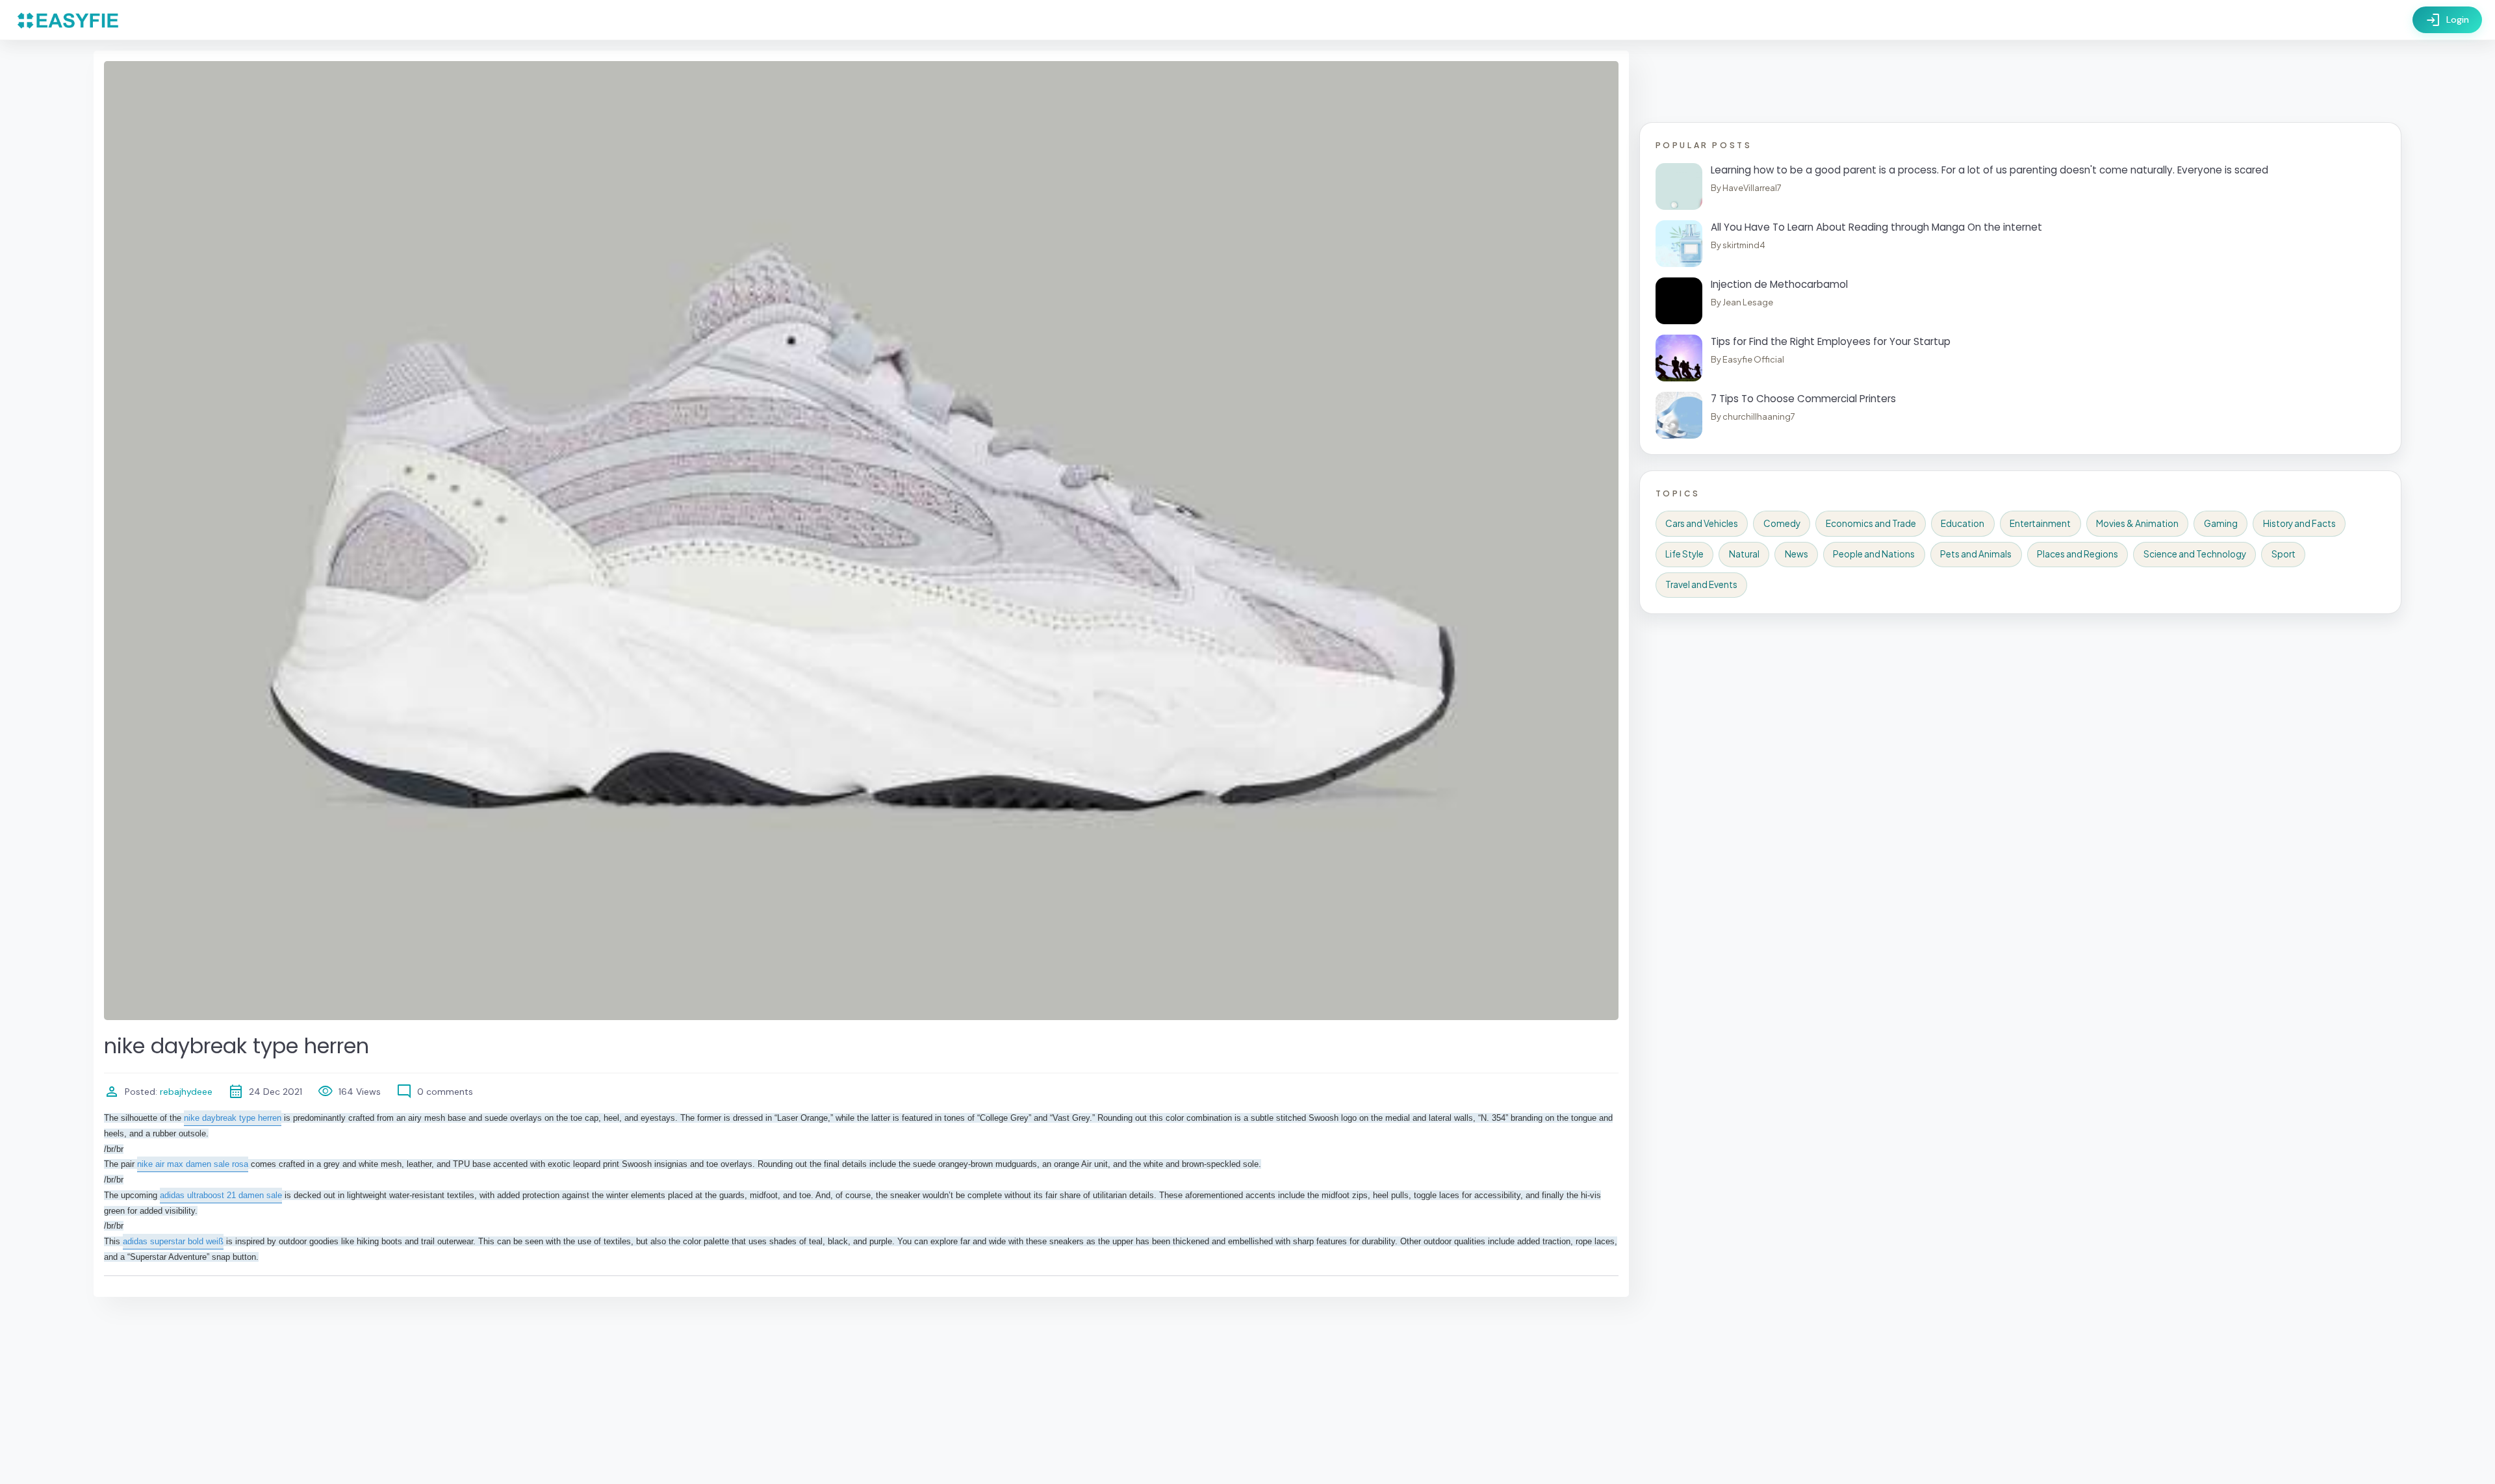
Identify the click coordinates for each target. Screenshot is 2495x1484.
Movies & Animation (2137, 523)
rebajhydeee (185, 1092)
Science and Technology (2195, 554)
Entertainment (2040, 523)
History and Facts (2299, 523)
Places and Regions (2078, 554)
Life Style (1684, 554)
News (1797, 554)
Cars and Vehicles (1702, 523)
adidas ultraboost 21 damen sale (221, 1195)
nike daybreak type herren (233, 1118)
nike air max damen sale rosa (193, 1164)
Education (1963, 523)
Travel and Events (1701, 584)
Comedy (1782, 523)
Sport (2284, 554)
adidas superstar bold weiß (173, 1241)
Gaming (2221, 523)
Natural (1744, 554)
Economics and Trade (1871, 523)
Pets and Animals (1976, 554)
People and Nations (1874, 554)
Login (2447, 20)
